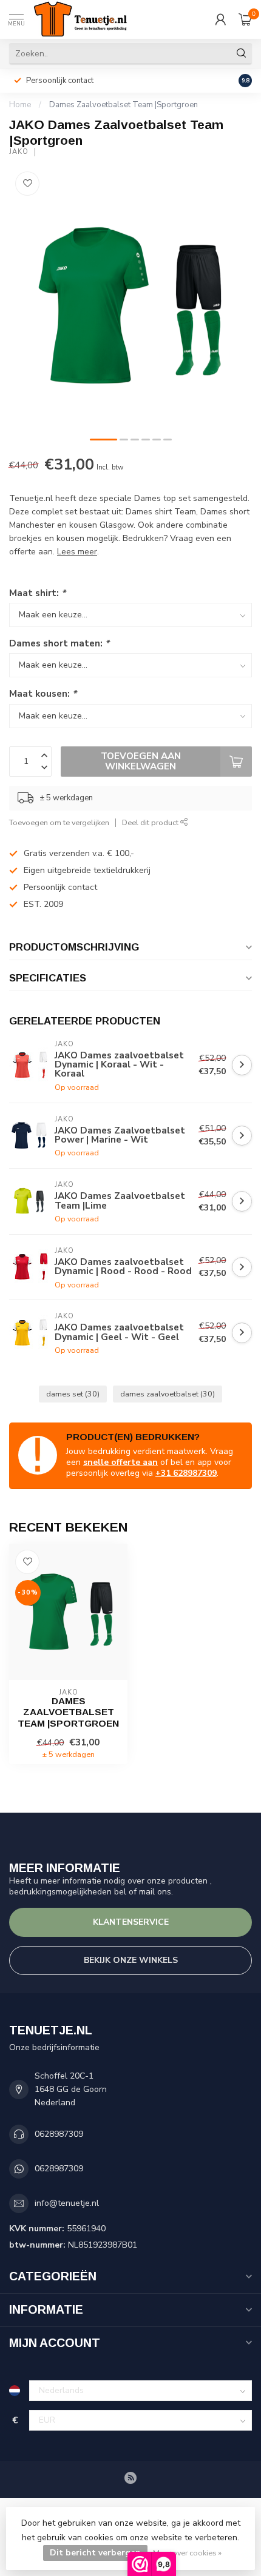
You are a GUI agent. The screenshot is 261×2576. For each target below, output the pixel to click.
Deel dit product (151, 822)
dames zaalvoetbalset (168, 1394)
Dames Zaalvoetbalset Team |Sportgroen (124, 105)
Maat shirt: (37, 593)
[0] (245, 19)
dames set (73, 1394)
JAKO (19, 152)
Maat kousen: (43, 693)
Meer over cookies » (187, 2553)
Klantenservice (131, 1922)
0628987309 (59, 2134)
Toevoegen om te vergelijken (59, 822)
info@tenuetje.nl (67, 2203)
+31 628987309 (186, 1473)
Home (20, 105)
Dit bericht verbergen (95, 2553)
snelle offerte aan (120, 1462)
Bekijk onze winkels (131, 1960)
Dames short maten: (59, 643)
